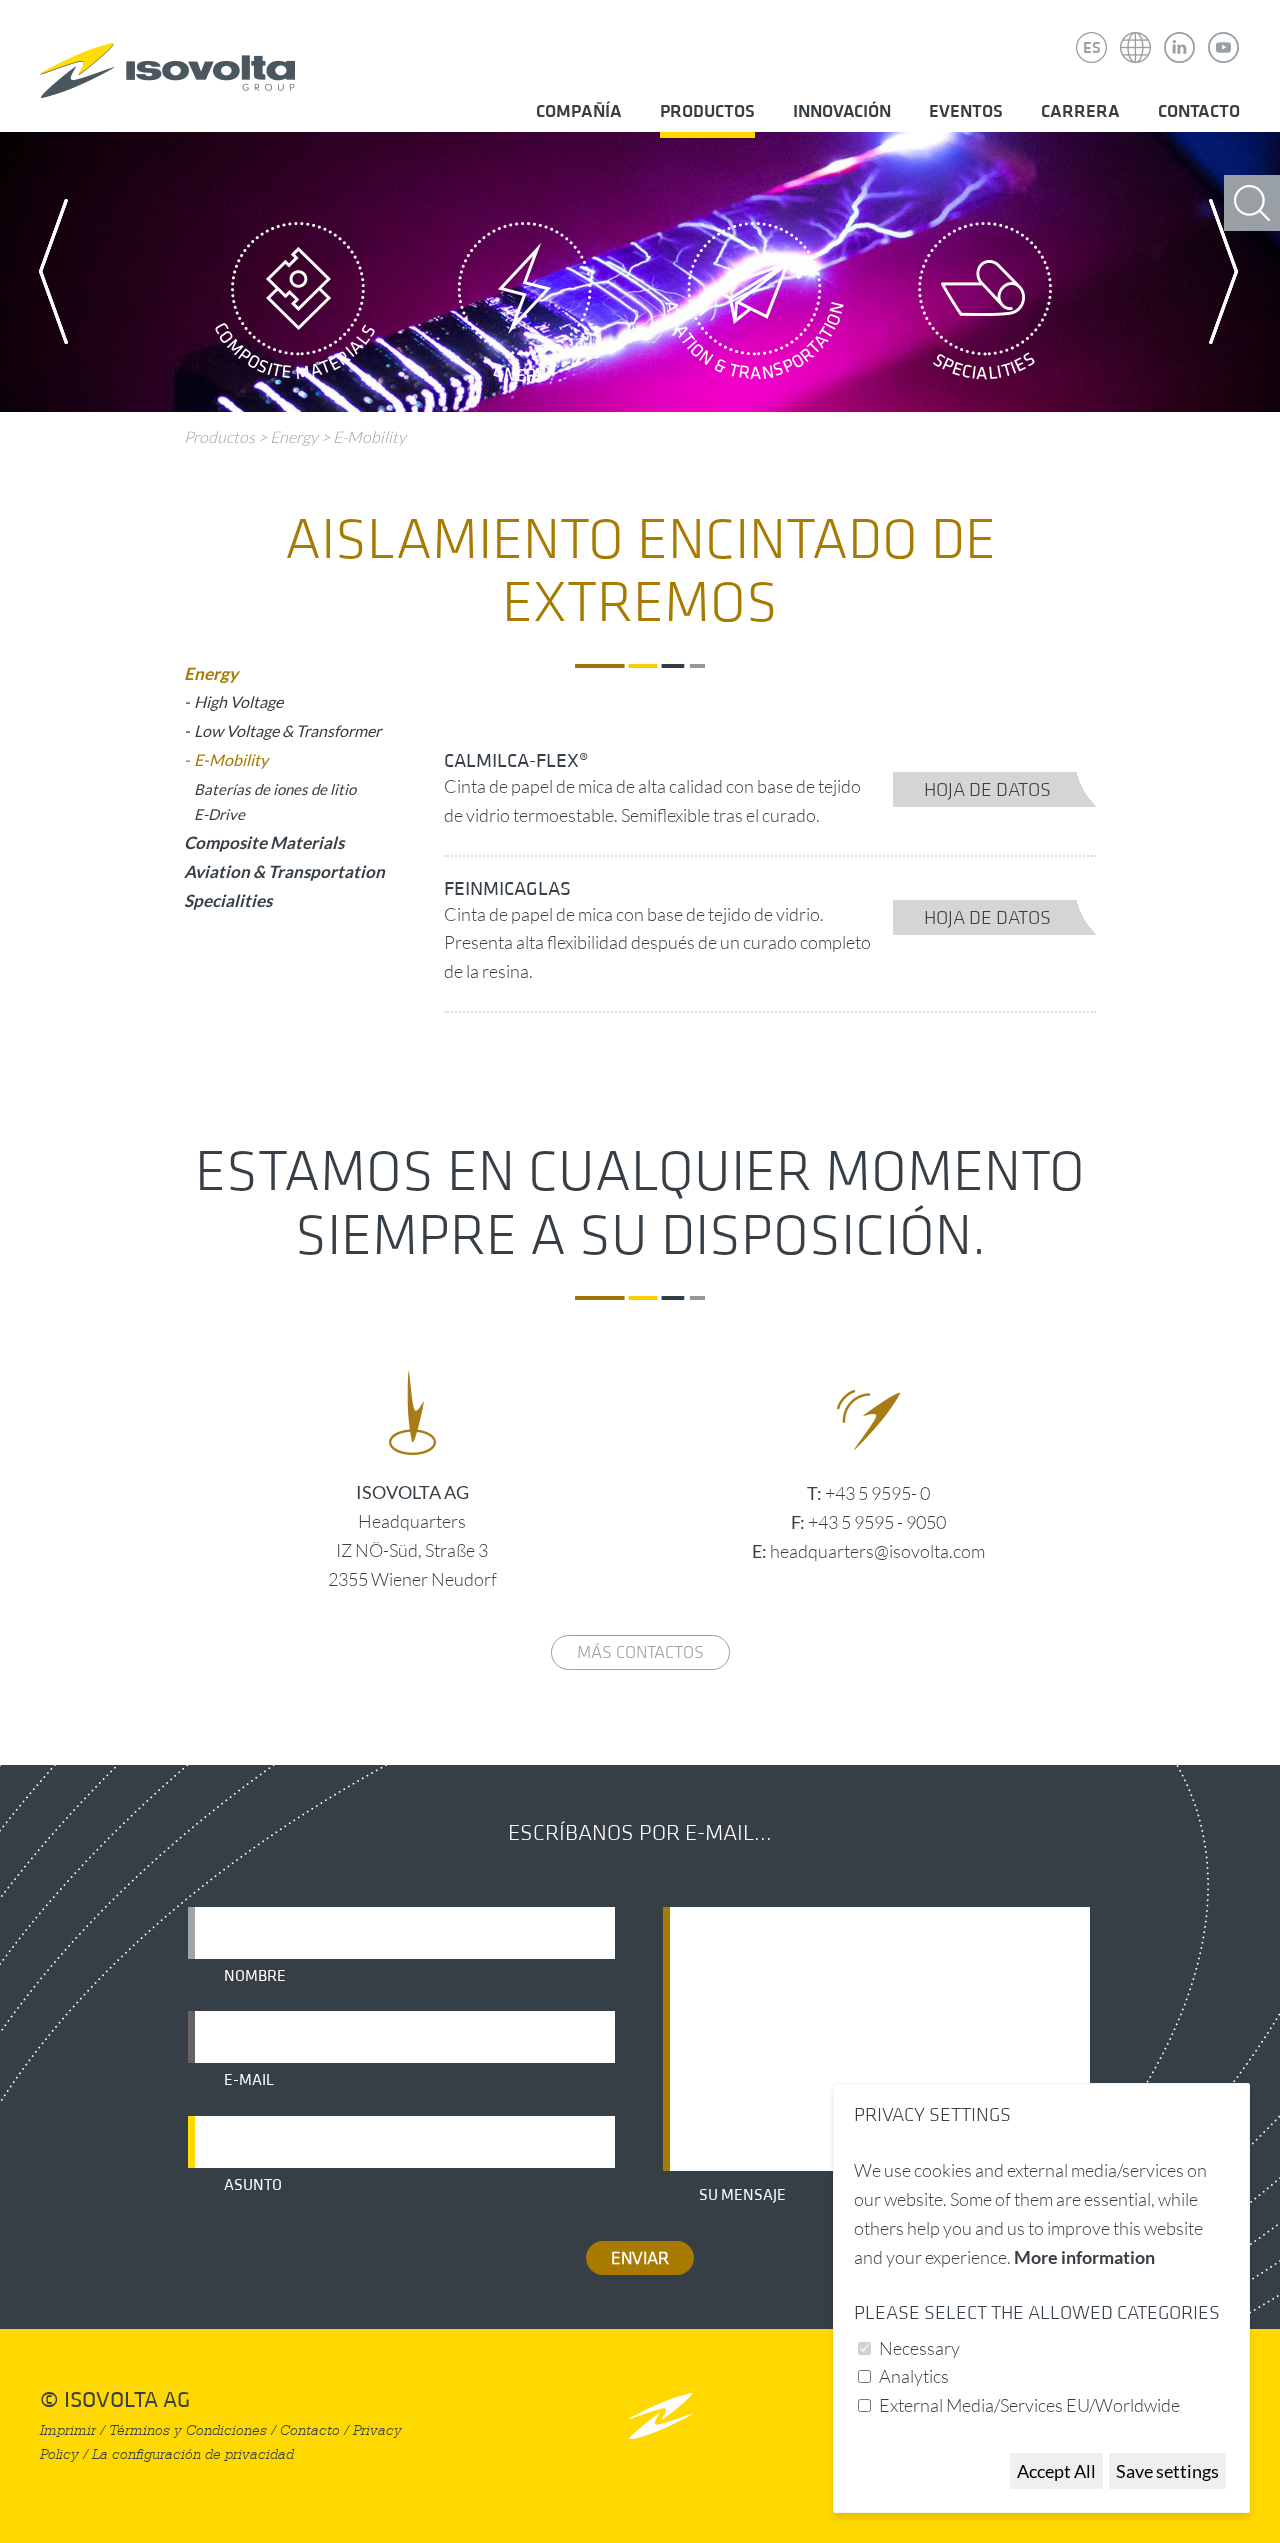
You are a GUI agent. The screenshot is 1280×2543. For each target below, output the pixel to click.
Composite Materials (295, 307)
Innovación (842, 111)
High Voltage (238, 701)
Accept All (1056, 2471)
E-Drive (219, 814)
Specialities (985, 307)
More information (1084, 2257)
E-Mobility (369, 437)
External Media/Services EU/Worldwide (1029, 2405)
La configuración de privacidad (193, 2454)
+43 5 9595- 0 (877, 1493)
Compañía (579, 111)
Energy (525, 307)
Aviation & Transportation (755, 307)
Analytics (914, 2376)
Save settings (1167, 2471)
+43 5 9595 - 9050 (877, 1522)
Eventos (966, 111)
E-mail (249, 2080)
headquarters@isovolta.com (877, 1551)
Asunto (253, 2185)
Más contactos (640, 1652)
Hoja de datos (987, 790)
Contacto (1199, 111)
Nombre (255, 1976)
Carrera (1080, 111)
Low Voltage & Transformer (287, 730)
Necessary (919, 2348)
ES (1092, 48)
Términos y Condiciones (188, 2430)
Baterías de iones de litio (275, 789)
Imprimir (68, 2430)
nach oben (660, 2415)
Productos (707, 111)
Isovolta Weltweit (1136, 33)
